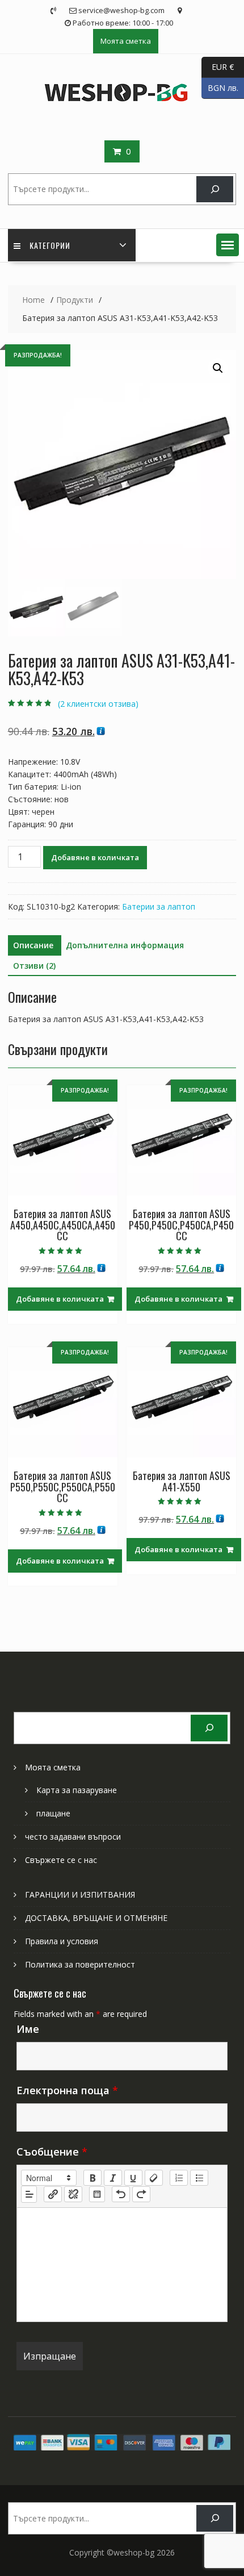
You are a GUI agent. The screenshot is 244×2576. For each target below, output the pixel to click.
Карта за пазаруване (77, 1790)
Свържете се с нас (61, 1860)
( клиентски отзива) (98, 704)
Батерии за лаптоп (159, 906)
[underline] (133, 2178)
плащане (53, 1813)
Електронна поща (67, 2090)
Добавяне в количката (95, 857)
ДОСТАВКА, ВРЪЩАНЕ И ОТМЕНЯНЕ (96, 1918)
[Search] (215, 189)
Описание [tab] (33, 945)
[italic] (113, 2178)
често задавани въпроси (73, 1837)
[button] (228, 245)
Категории (50, 245)
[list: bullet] (199, 2178)
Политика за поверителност (80, 1964)
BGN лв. (220, 87)
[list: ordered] (179, 2178)
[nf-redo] (141, 2194)
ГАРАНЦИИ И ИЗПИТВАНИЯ (80, 1895)
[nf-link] (53, 2194)
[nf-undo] (121, 2194)
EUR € (218, 66)
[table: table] (97, 2194)
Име (28, 2029)
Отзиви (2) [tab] (34, 966)
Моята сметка (126, 41)
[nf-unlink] (73, 2194)
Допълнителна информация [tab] (125, 945)
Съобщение (52, 2152)
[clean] (154, 2178)
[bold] (92, 2178)
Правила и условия (62, 1941)
